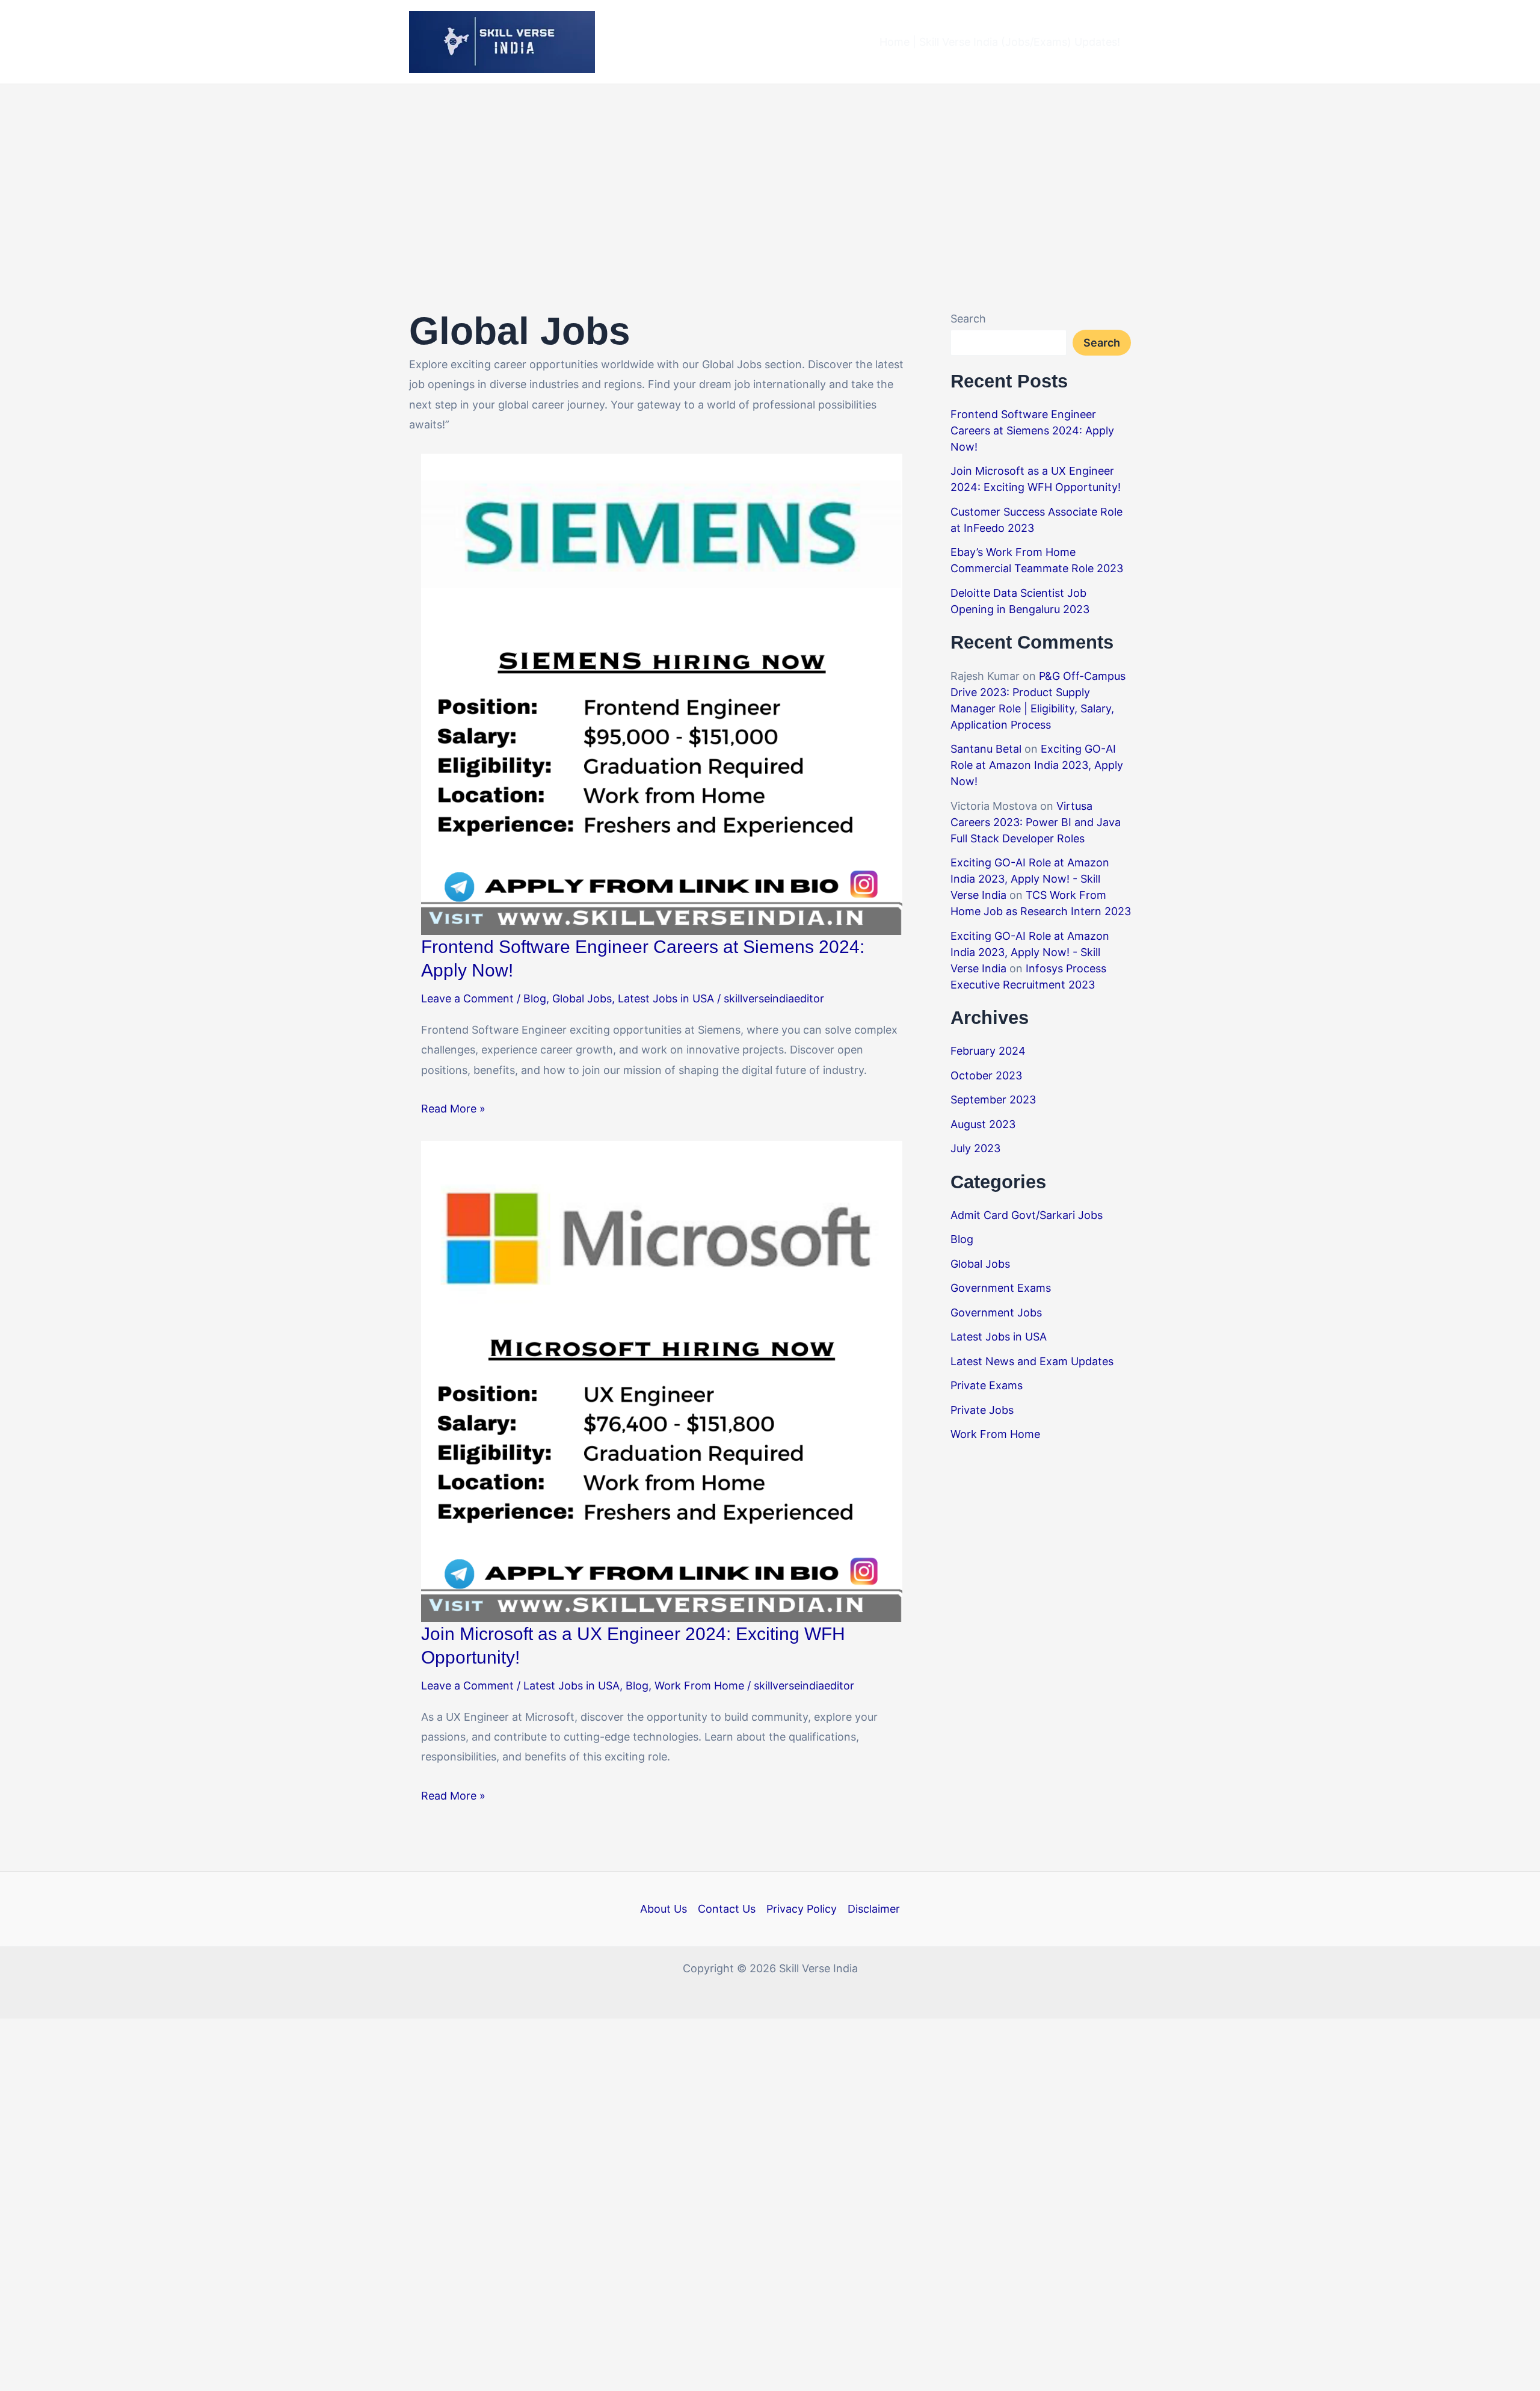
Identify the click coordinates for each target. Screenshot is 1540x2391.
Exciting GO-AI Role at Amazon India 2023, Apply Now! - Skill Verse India (1030, 879)
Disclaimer (874, 1909)
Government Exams (1001, 1288)
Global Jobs (582, 998)
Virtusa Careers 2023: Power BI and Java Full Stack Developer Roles (1036, 822)
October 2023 (986, 1075)
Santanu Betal (986, 749)
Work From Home (699, 1686)
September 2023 (993, 1100)
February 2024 (988, 1051)
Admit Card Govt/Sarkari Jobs (1027, 1215)
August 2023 (983, 1124)
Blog (535, 998)
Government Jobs (996, 1313)
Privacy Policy (802, 1909)
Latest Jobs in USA (666, 998)
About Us (664, 1909)
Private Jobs (982, 1410)
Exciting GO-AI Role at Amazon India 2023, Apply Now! (1037, 765)
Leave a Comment (467, 998)
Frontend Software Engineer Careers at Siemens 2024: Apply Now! (1032, 430)
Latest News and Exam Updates (1032, 1361)
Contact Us (727, 1909)
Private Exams (987, 1385)
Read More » (453, 1109)
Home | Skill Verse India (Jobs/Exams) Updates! (1000, 42)
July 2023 (975, 1148)
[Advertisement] (770, 174)
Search (968, 319)
